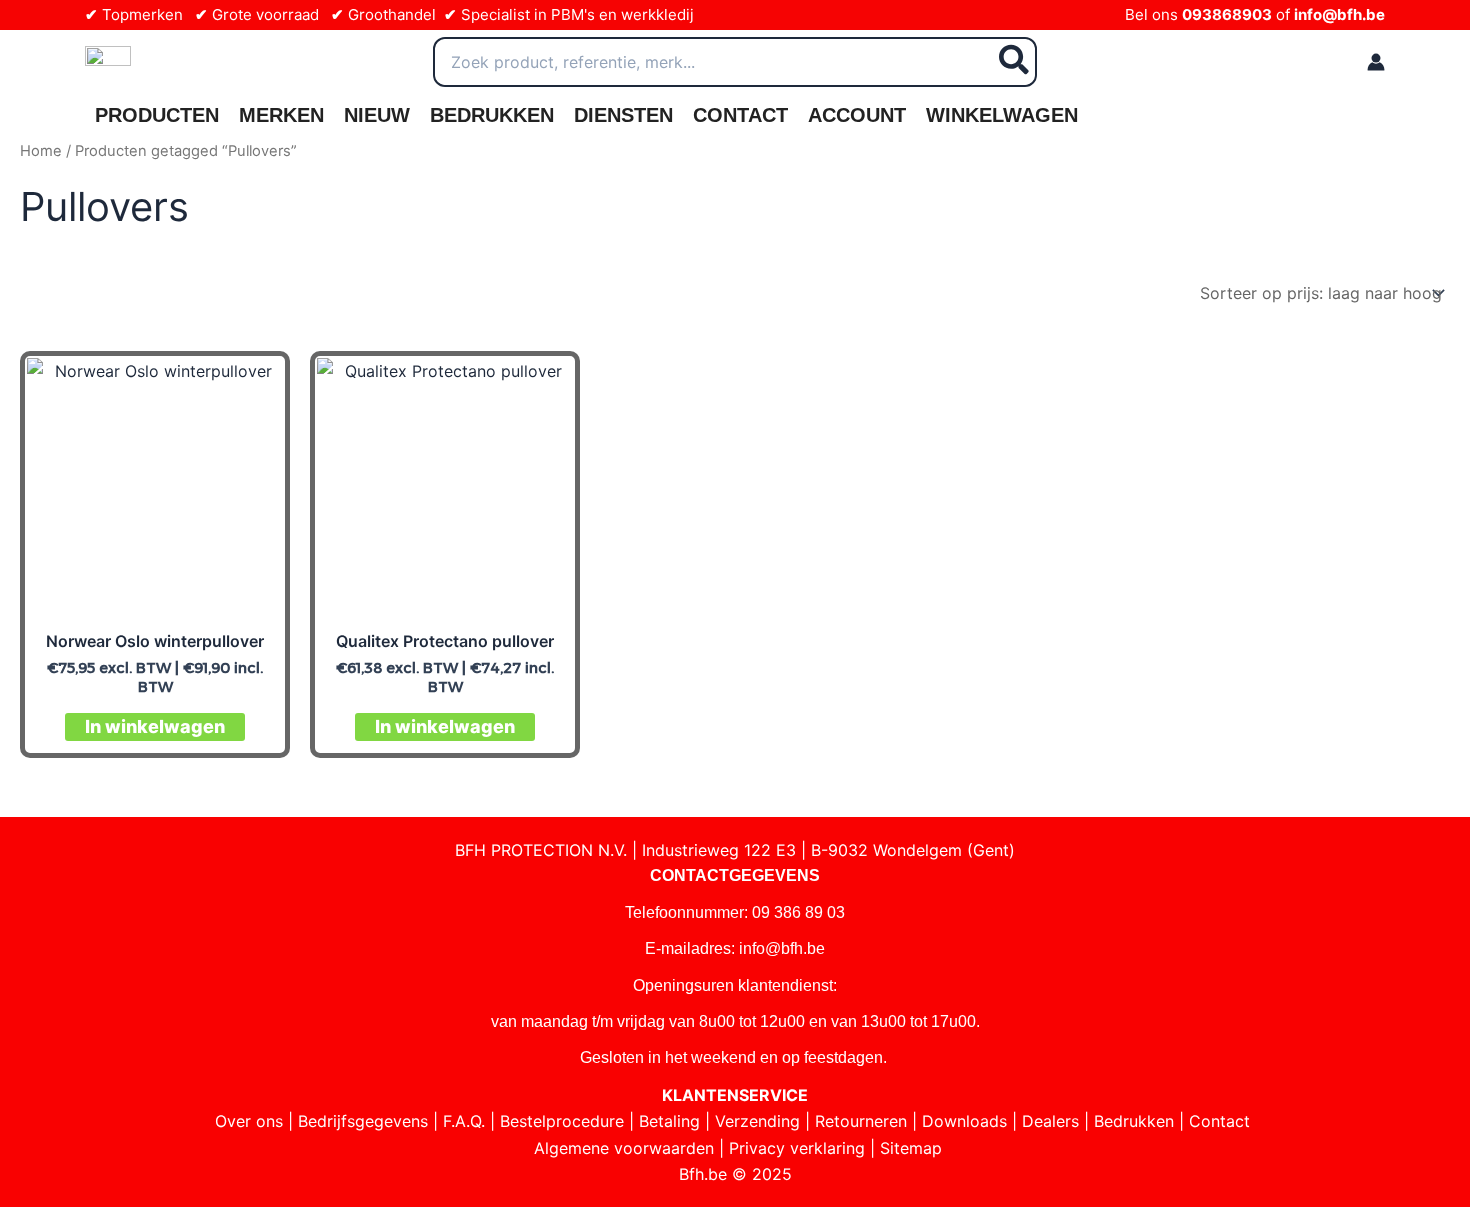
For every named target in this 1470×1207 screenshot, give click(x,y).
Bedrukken (492, 115)
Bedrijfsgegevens (363, 1121)
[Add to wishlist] (252, 388)
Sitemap (911, 1148)
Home (41, 151)
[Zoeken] (1015, 62)
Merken (281, 115)
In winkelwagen (155, 726)
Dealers (1050, 1121)
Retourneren (861, 1121)
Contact (740, 115)
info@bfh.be (1339, 14)
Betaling (669, 1121)
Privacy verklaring (797, 1148)
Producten (157, 115)
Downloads (964, 1121)
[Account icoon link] (1376, 62)
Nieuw (377, 115)
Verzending (757, 1121)
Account (857, 115)
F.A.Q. (464, 1121)
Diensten (623, 115)
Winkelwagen (1002, 115)
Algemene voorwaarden (624, 1148)
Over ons (249, 1121)
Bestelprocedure (562, 1121)
